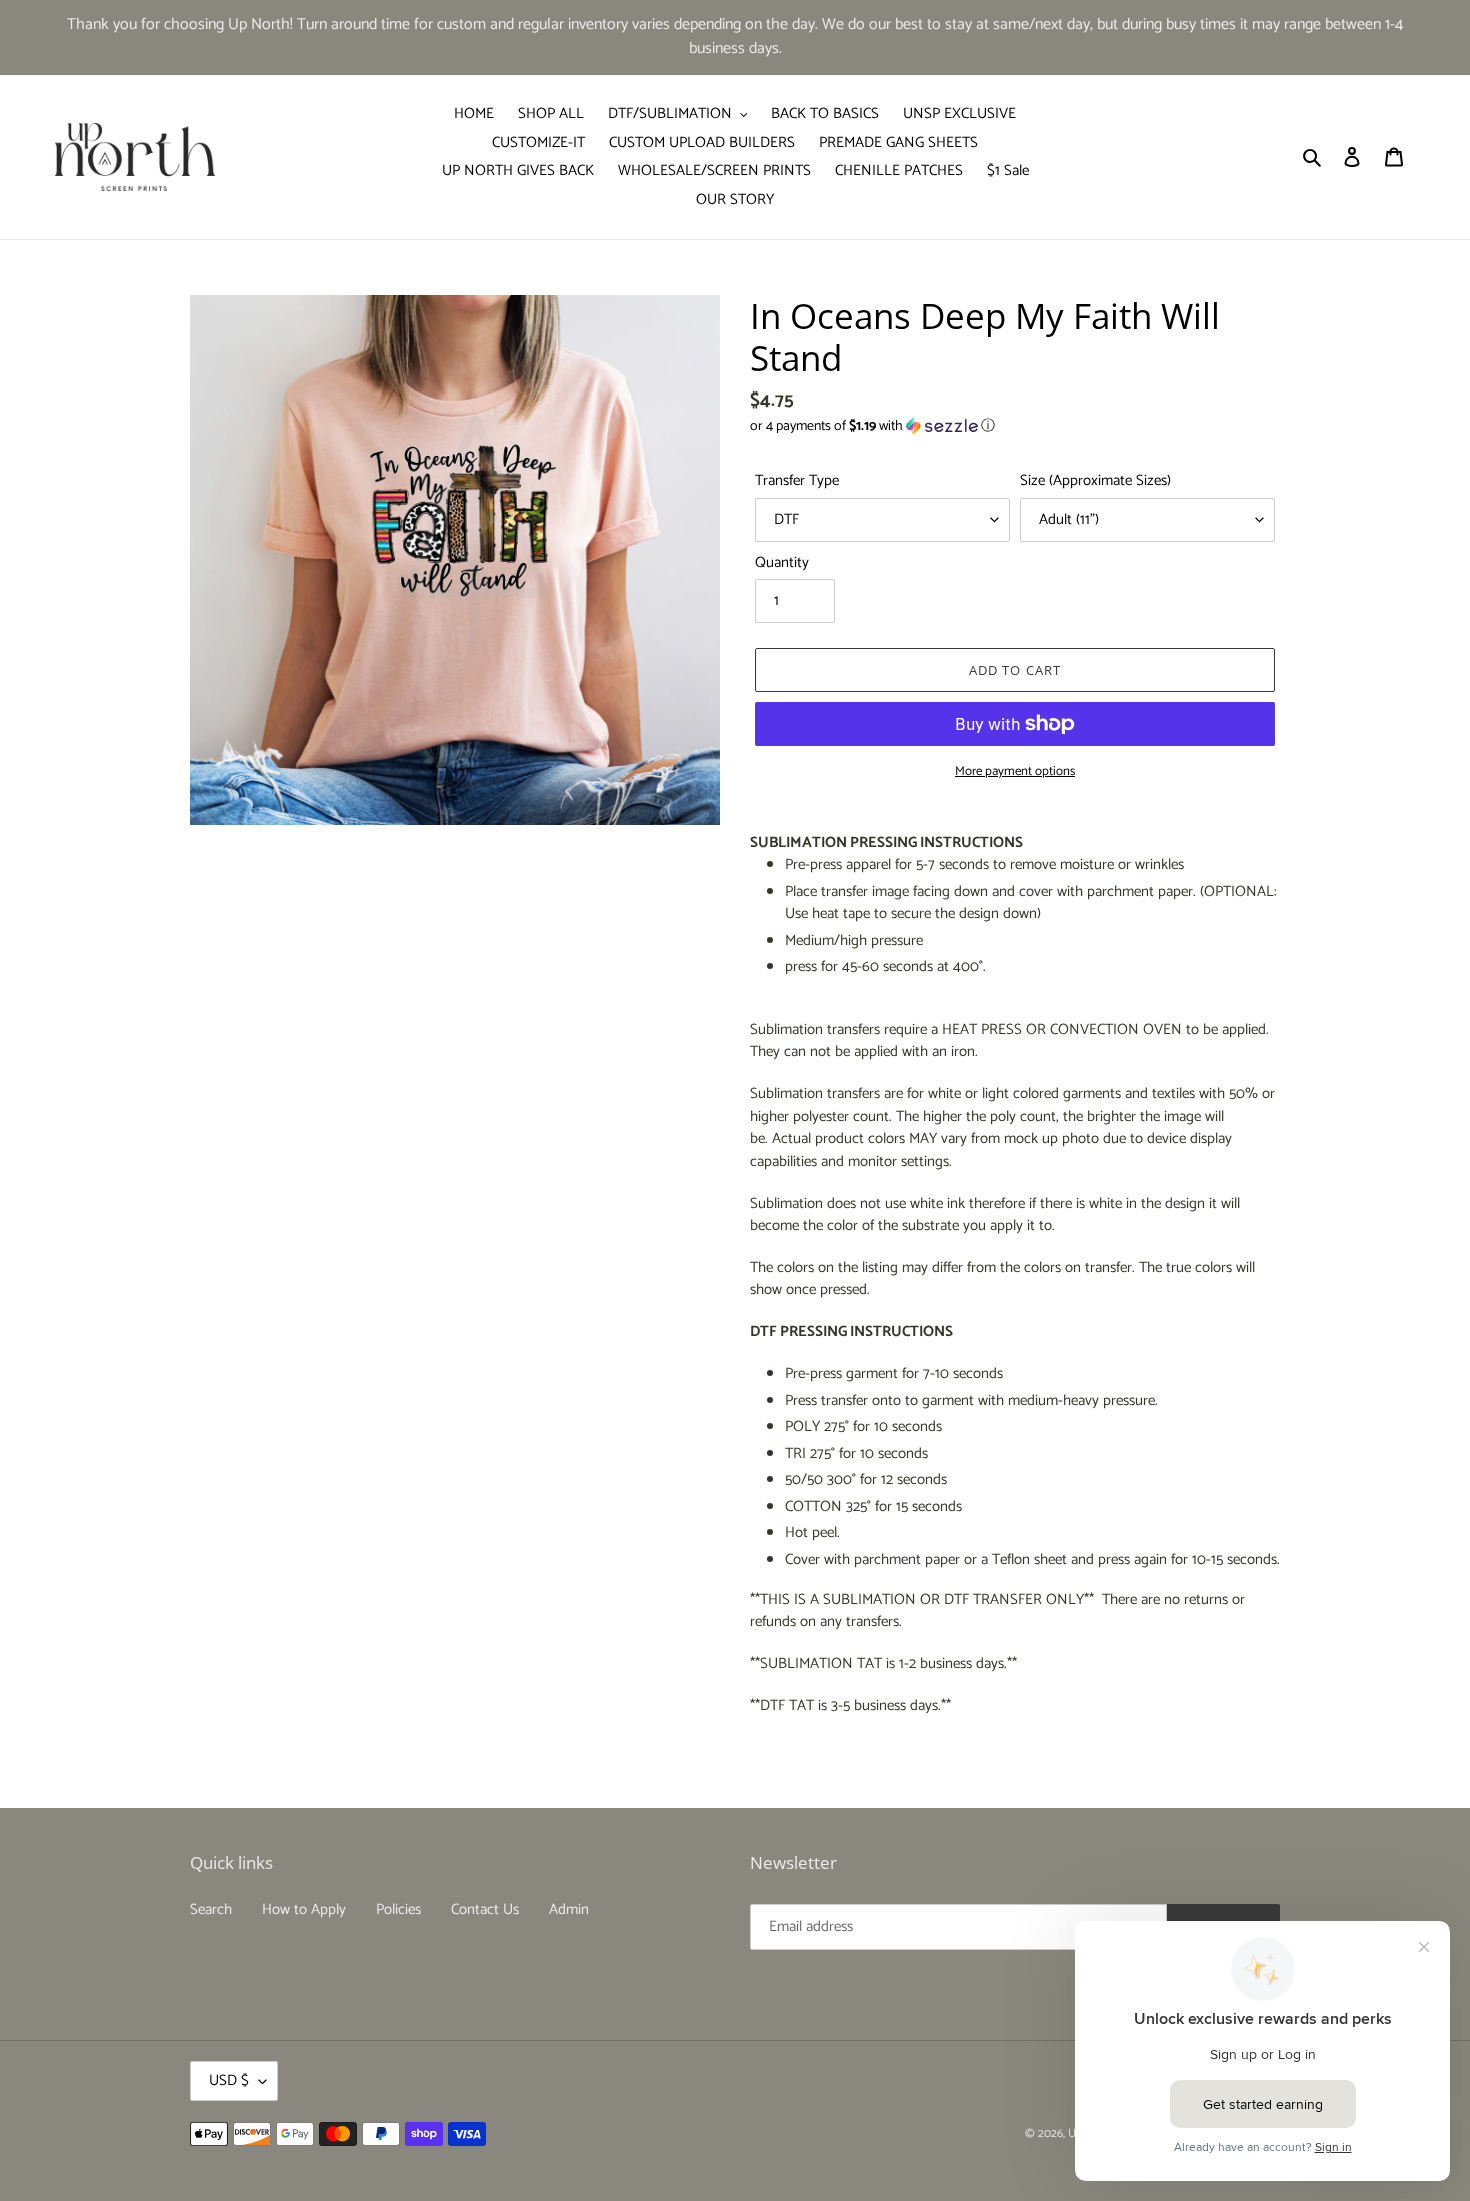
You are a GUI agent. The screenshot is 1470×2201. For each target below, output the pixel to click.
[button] (872, 426)
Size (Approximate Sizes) (1095, 481)
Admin (569, 1909)
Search (211, 1909)
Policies (398, 1909)
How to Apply (304, 1909)
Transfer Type (797, 481)
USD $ (229, 2080)
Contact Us (485, 1909)
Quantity (782, 563)
